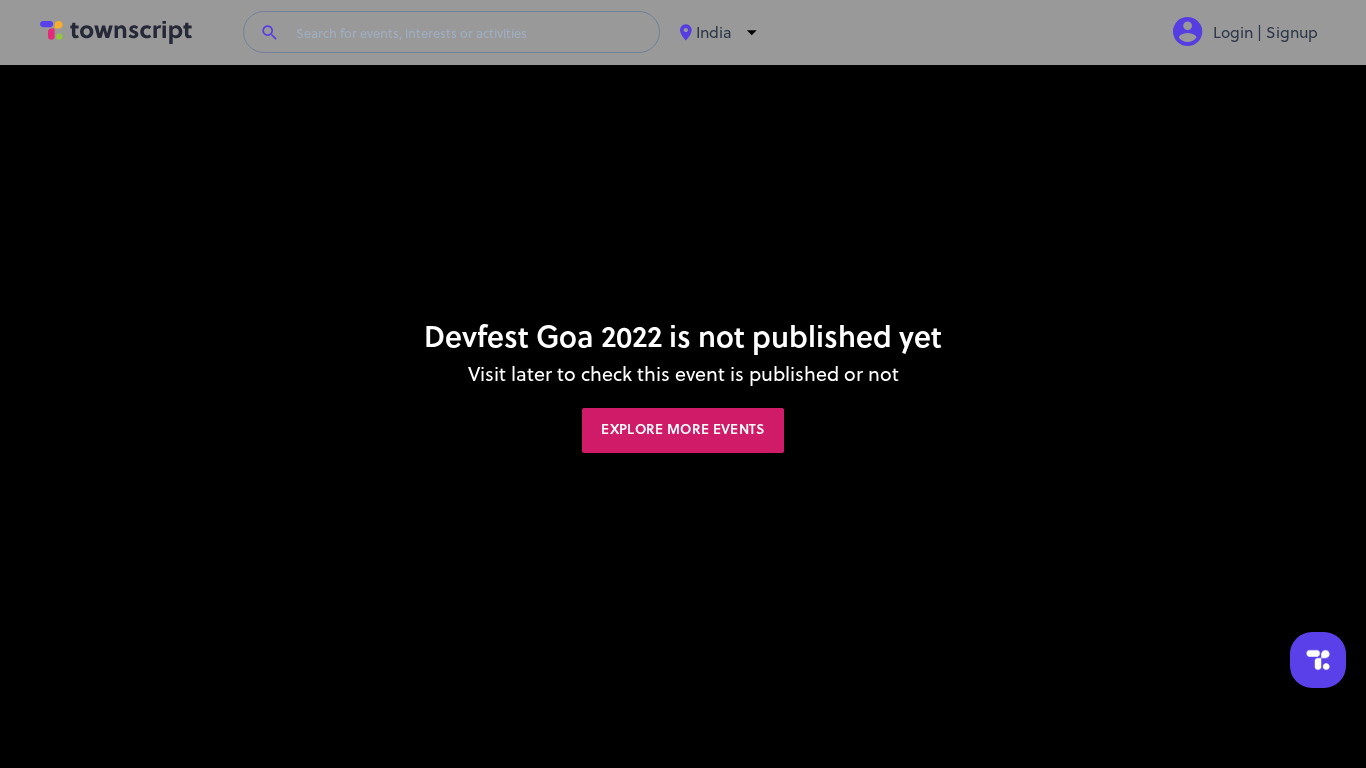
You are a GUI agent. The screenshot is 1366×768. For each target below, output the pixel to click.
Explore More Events (683, 429)
